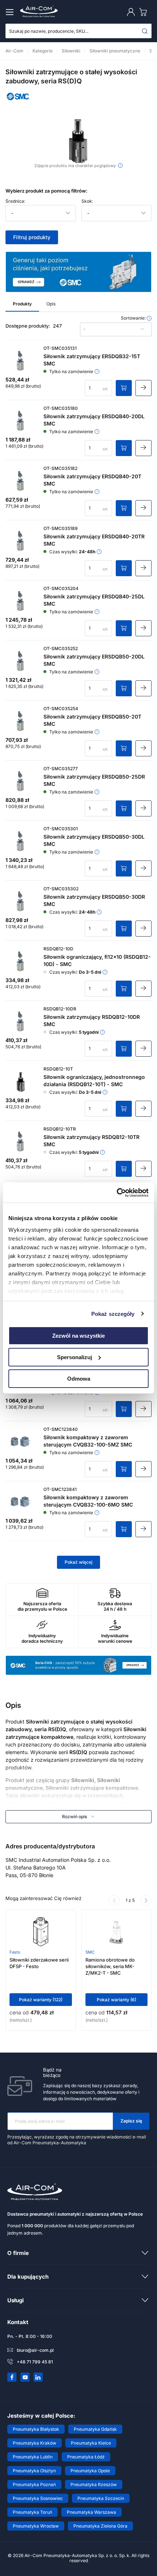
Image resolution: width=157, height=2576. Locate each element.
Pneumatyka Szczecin (101, 2498)
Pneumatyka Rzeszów (94, 2484)
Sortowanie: (134, 318)
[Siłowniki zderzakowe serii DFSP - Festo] (41, 1932)
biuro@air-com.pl (35, 2350)
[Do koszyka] (124, 388)
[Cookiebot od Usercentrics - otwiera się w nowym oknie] (117, 1192)
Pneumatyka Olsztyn (34, 2471)
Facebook (12, 2377)
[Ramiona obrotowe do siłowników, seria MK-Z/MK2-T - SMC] (116, 1932)
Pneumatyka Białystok (36, 2429)
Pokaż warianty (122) (41, 2000)
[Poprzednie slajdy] (114, 1900)
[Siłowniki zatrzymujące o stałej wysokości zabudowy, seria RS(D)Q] (78, 141)
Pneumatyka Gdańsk (95, 2429)
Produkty (22, 304)
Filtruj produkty (32, 237)
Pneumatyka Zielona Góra (100, 2526)
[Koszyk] (145, 12)
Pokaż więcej (78, 1562)
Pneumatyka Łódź (86, 2457)
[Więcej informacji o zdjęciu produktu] (120, 165)
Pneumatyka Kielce (91, 2443)
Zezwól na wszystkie (78, 1336)
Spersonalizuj (74, 1357)
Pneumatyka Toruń (32, 2512)
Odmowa (79, 1378)
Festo (15, 1952)
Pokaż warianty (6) (116, 2000)
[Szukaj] (145, 31)
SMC (90, 1952)
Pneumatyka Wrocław (36, 2526)
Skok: (87, 201)
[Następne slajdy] (146, 1900)
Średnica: (15, 201)
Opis (51, 304)
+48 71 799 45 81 (35, 2362)
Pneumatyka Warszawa (91, 2512)
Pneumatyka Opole (90, 2471)
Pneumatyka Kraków (35, 2443)
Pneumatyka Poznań (34, 2484)
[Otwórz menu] (11, 12)
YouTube (25, 2377)
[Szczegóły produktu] (143, 388)
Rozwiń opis (74, 1817)
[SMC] (18, 102)
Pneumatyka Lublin (33, 2457)
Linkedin (38, 2377)
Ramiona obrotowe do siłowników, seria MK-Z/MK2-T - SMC (110, 1966)
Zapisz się (131, 2121)
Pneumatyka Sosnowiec (38, 2498)
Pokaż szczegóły (113, 1313)
